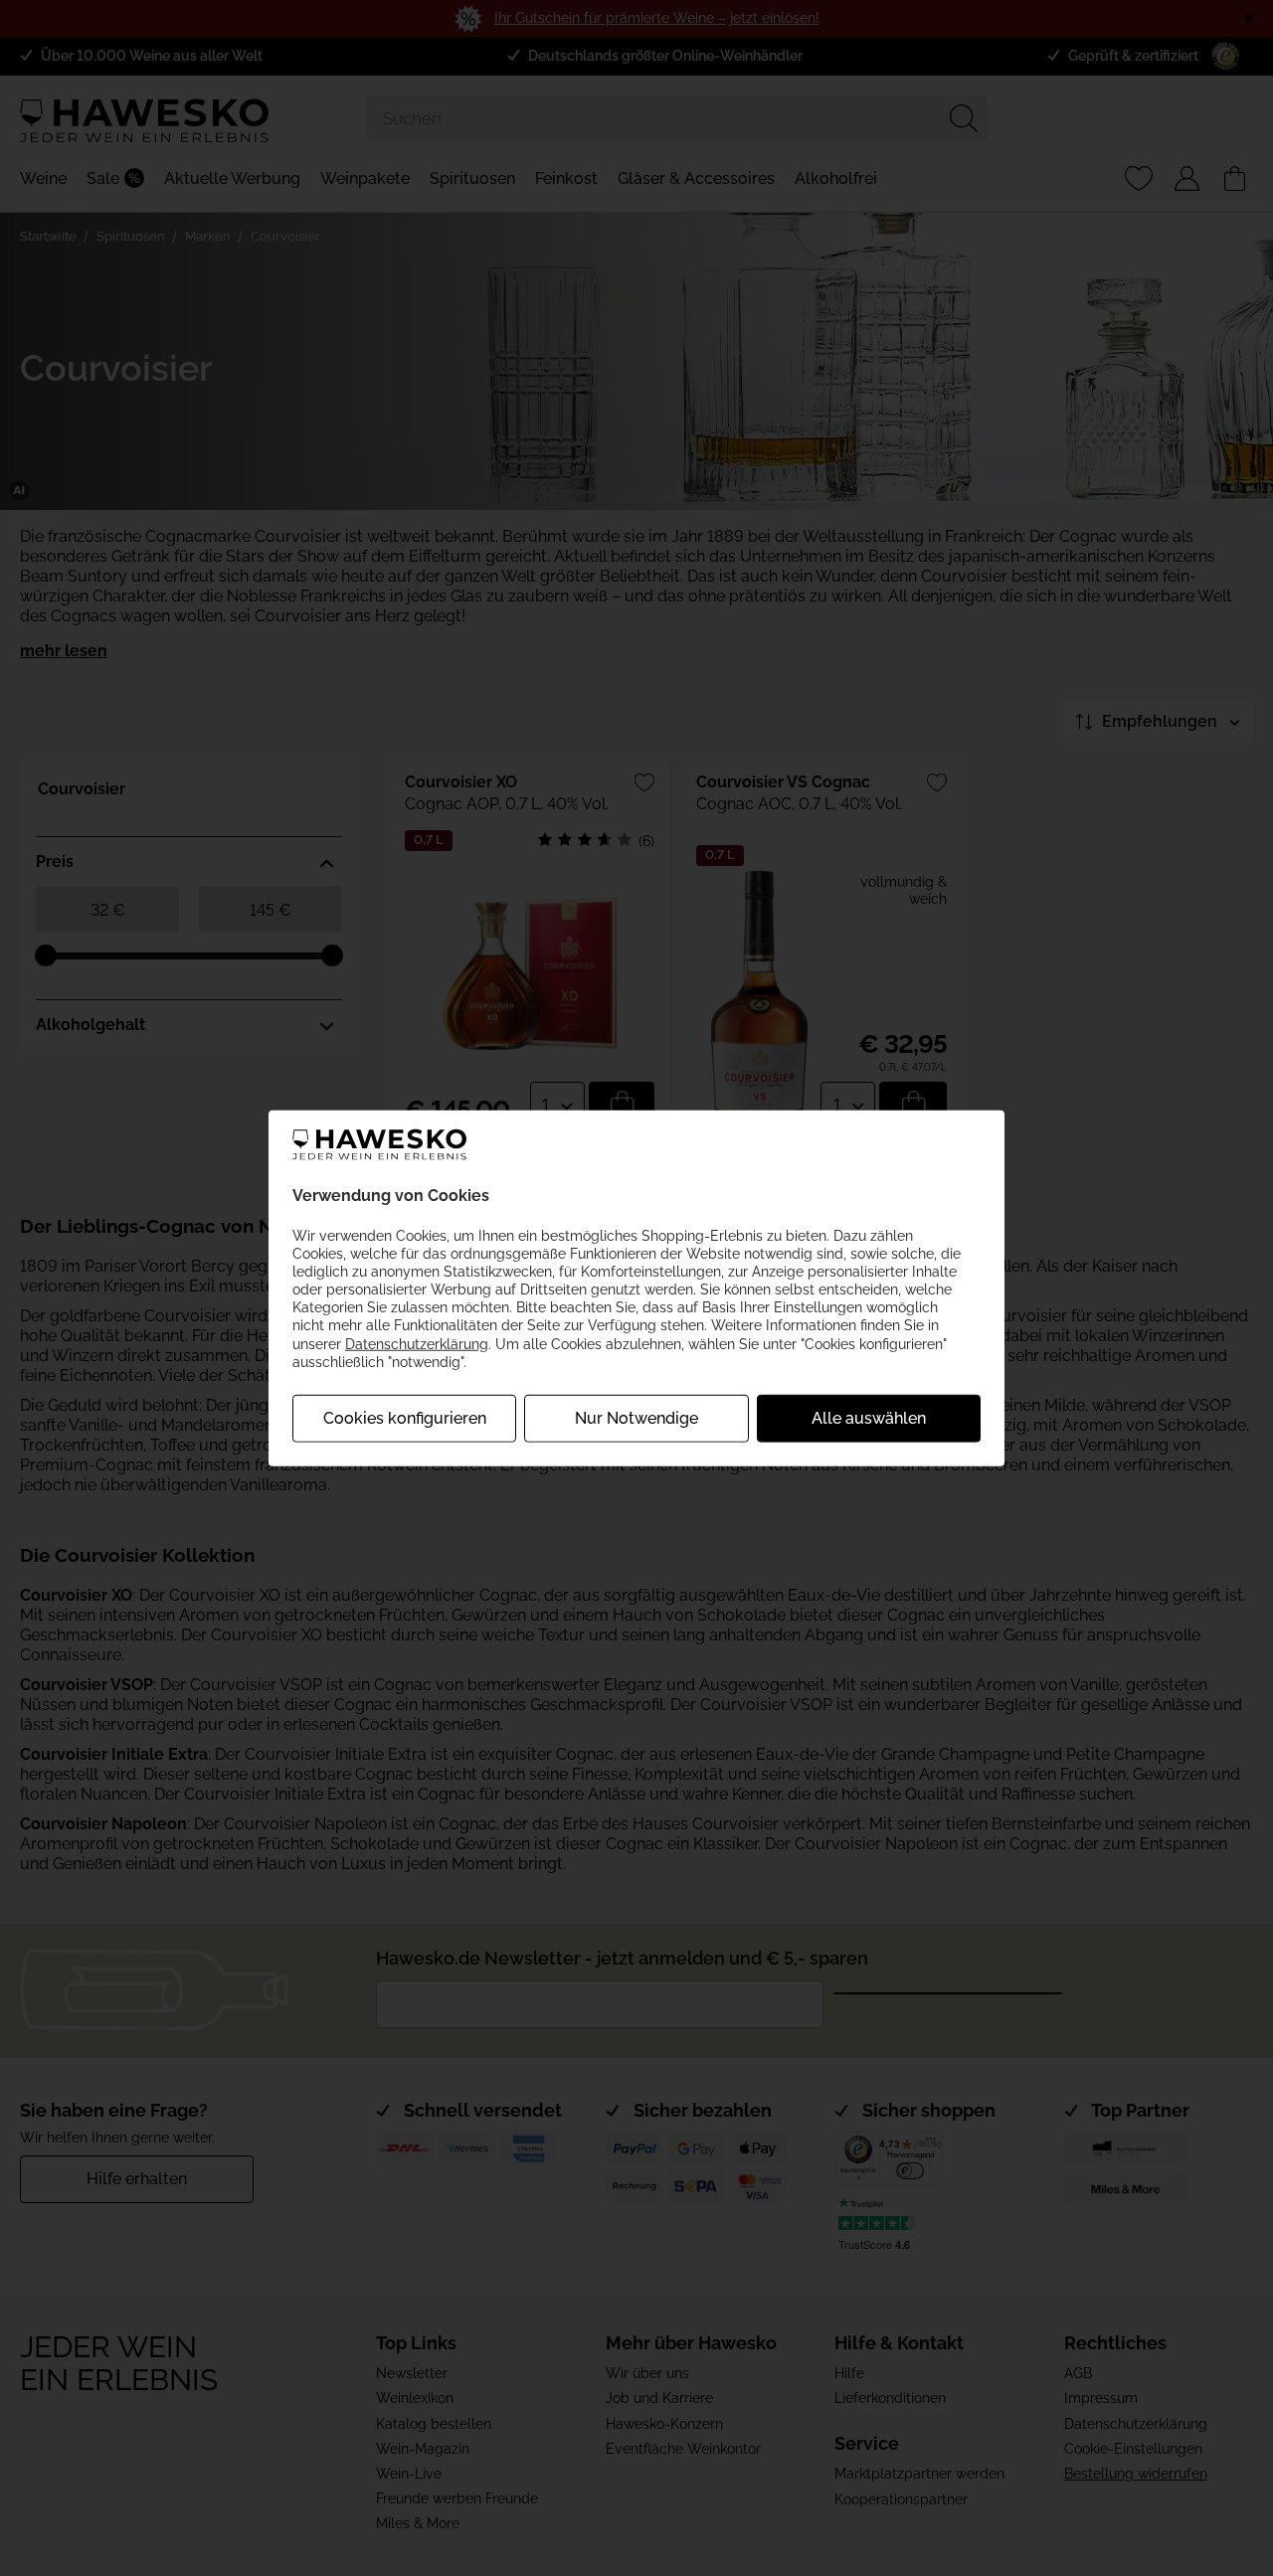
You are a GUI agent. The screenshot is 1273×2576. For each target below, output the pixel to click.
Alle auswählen (869, 1418)
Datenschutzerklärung (417, 1343)
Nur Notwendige (636, 1418)
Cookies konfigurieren (405, 1418)
